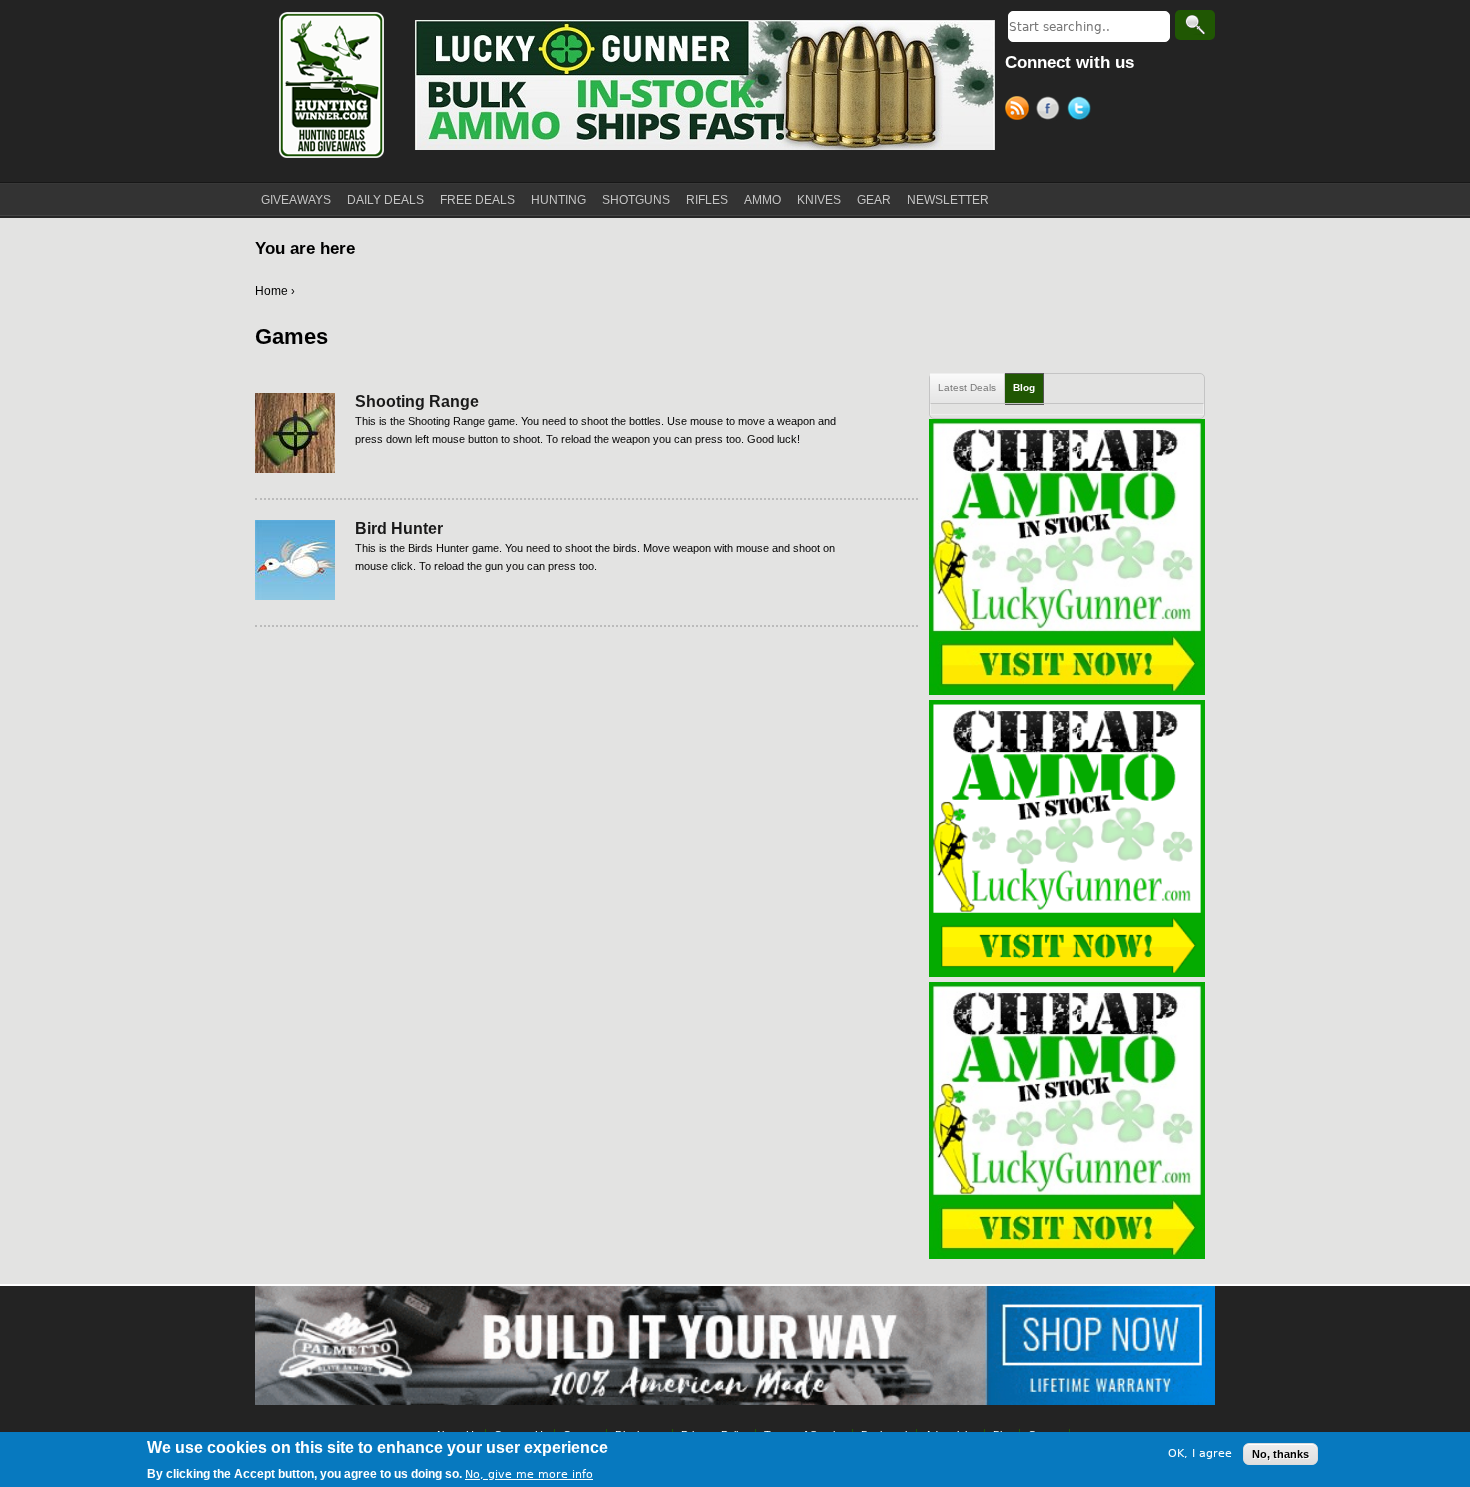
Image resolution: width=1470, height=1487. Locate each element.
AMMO (762, 200)
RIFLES (707, 200)
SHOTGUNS (636, 200)
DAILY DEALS (385, 200)
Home (271, 291)
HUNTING (558, 200)
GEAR (874, 200)
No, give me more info (529, 1473)
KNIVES (819, 200)
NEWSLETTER (948, 200)
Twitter (1082, 111)
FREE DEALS (477, 200)
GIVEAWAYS (296, 200)
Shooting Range (417, 401)
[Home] (330, 85)
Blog (1024, 387)
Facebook (1051, 111)
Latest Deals (967, 387)
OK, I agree (1200, 1453)
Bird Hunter (399, 528)
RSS (1020, 111)
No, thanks (1280, 1454)
